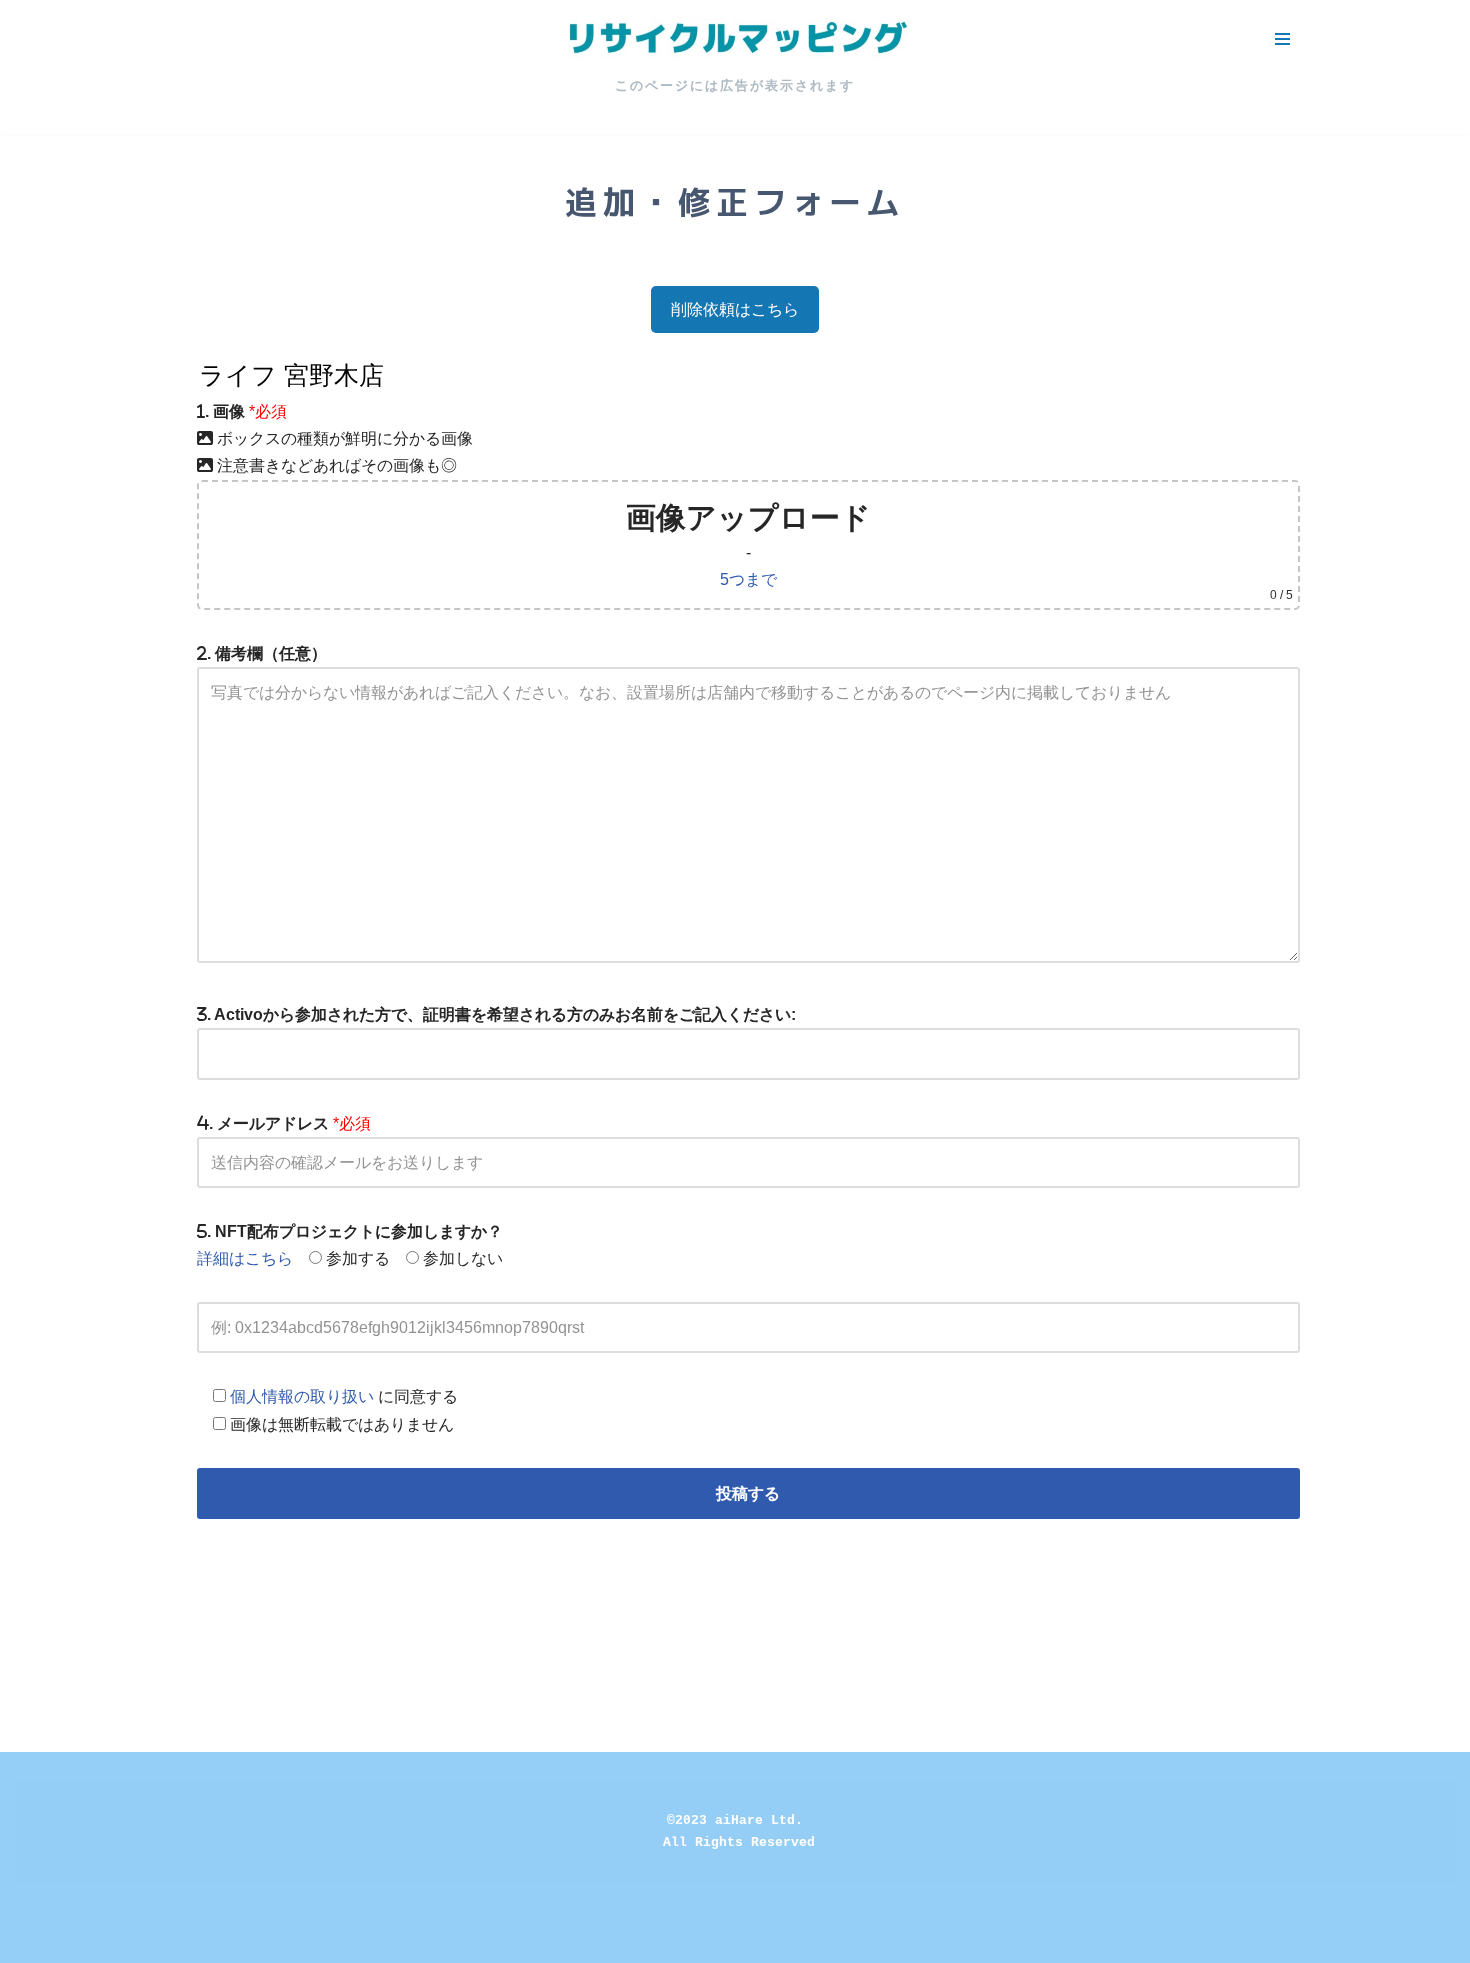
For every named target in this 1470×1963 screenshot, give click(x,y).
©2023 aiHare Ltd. (735, 1820)
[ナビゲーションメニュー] (1282, 39)
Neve (34, 1937)
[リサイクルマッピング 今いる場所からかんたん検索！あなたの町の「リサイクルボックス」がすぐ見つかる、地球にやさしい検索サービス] (735, 39)
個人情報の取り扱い (302, 1396)
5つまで (748, 579)
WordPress (193, 1937)
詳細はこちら (245, 1258)
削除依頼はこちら (735, 309)
